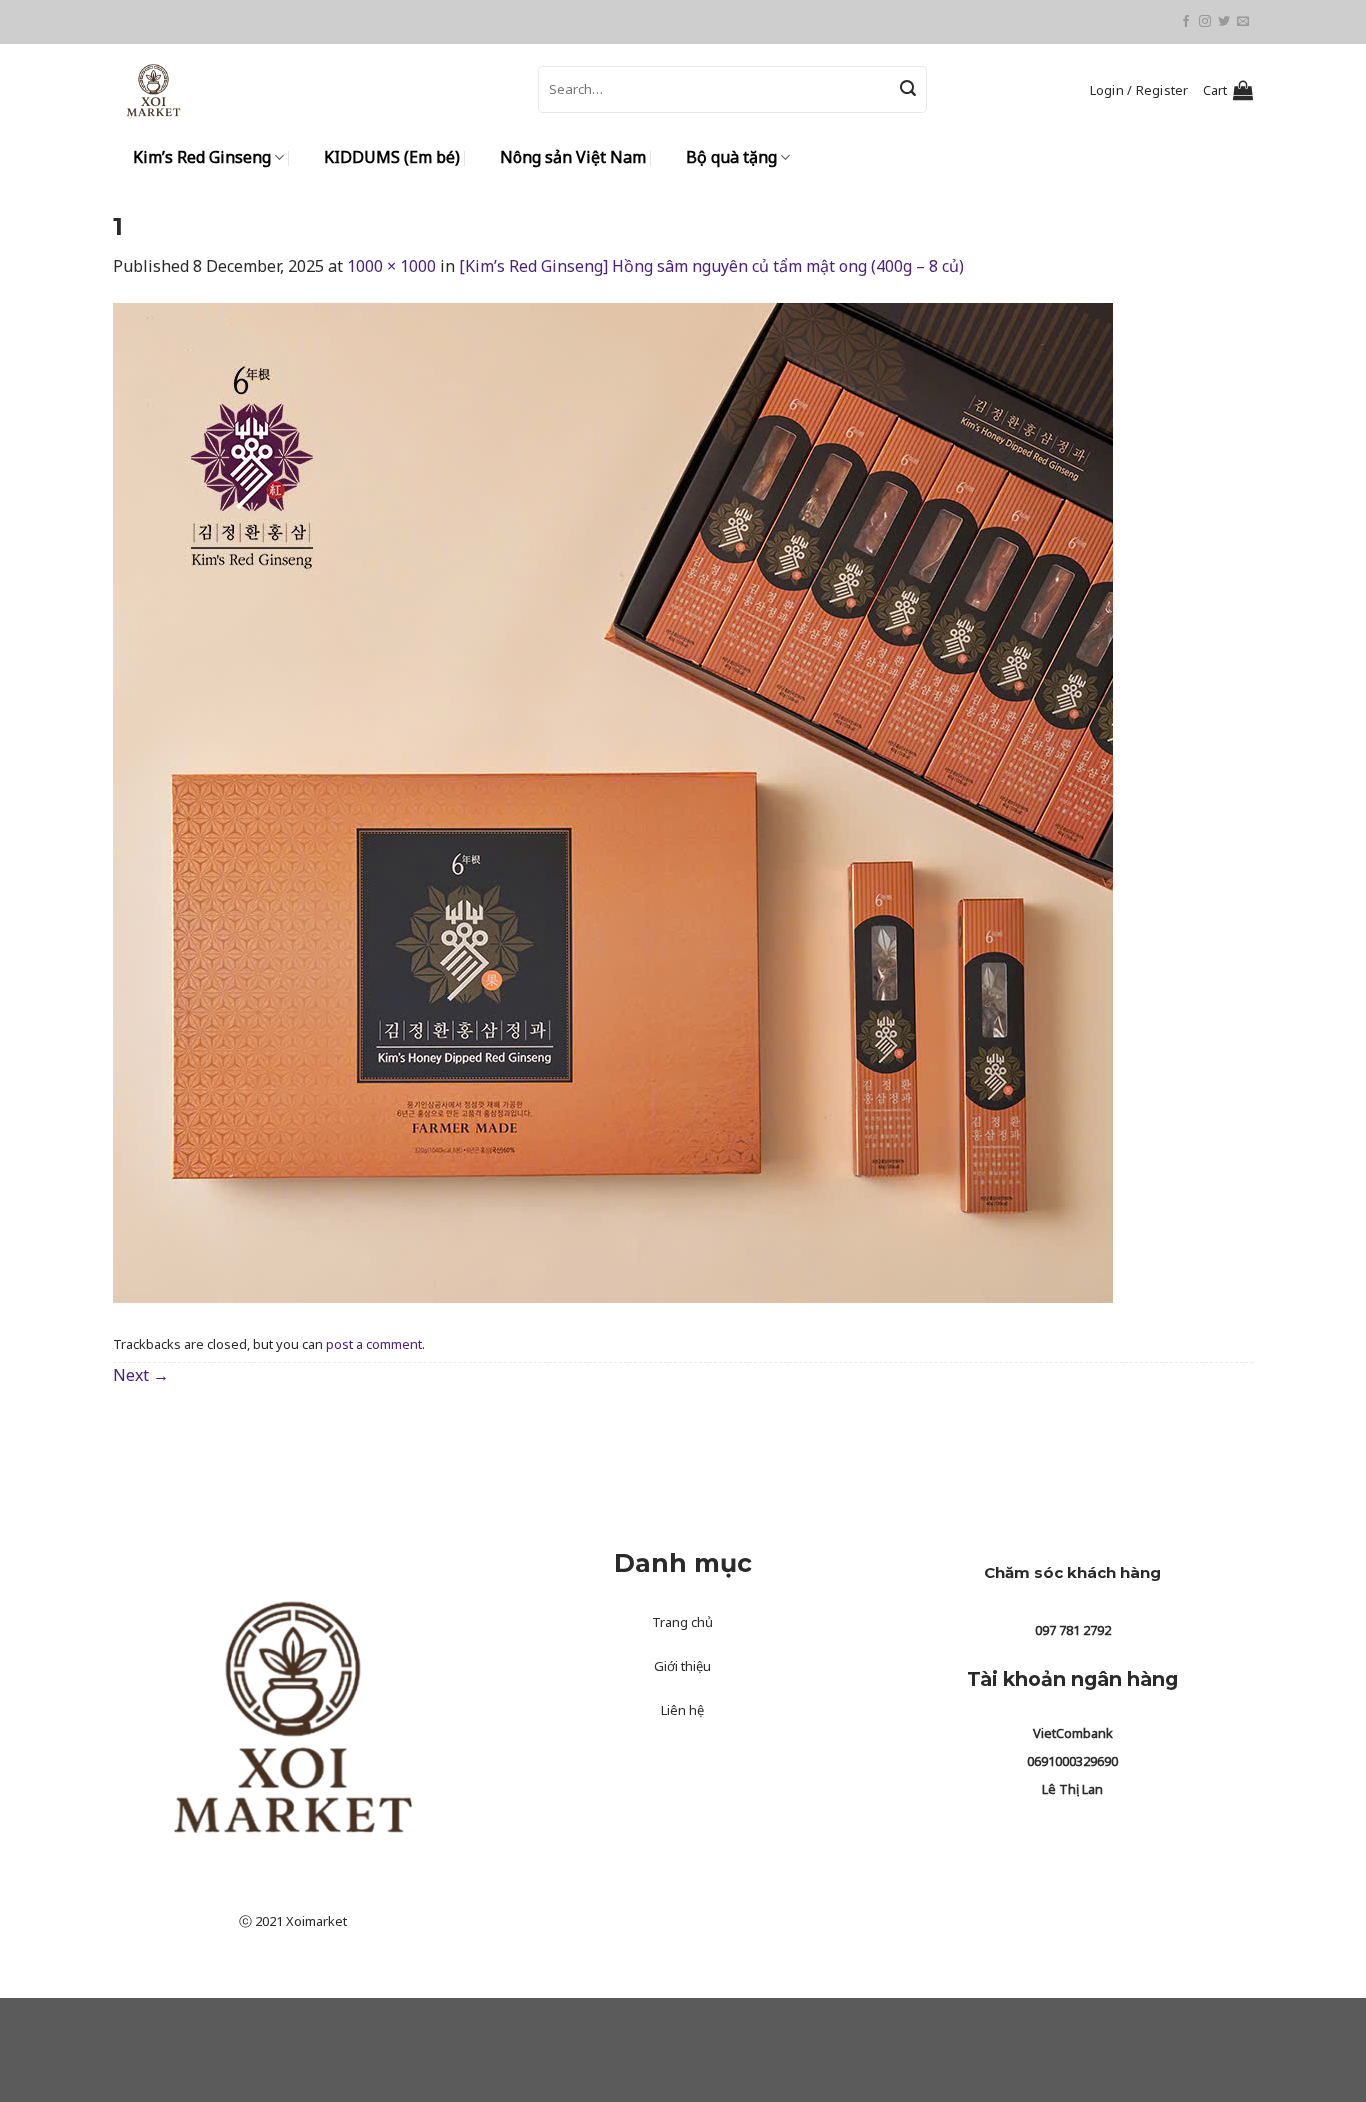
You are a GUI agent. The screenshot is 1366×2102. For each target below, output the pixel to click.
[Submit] (908, 90)
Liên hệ (682, 1710)
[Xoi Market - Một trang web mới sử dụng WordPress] (310, 89)
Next (141, 1375)
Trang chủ (682, 1622)
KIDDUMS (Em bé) (392, 157)
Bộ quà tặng (731, 157)
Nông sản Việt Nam (573, 157)
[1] (613, 802)
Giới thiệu (682, 1666)
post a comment (374, 1344)
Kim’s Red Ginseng (202, 157)
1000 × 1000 (391, 266)
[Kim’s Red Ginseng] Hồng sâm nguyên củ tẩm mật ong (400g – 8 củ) (711, 266)
